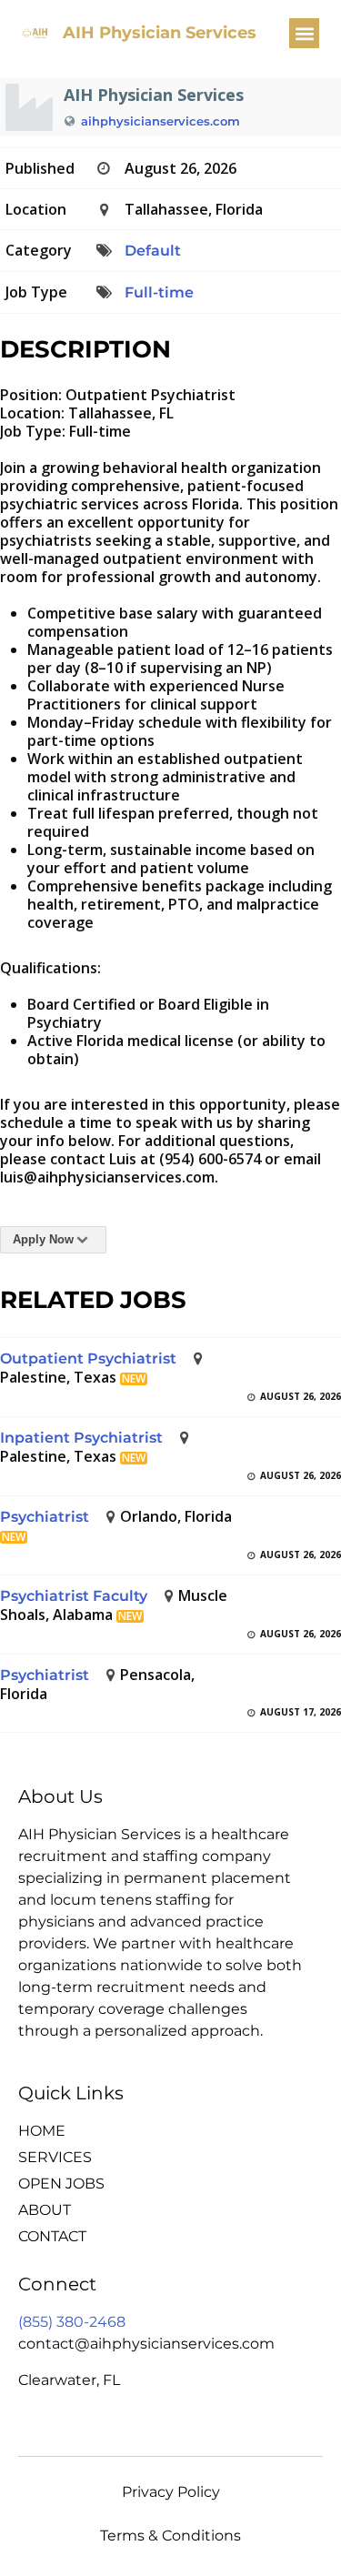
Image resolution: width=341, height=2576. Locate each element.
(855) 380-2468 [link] (72, 2322)
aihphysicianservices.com (160, 121)
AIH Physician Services (160, 33)
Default (153, 251)
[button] (304, 33)
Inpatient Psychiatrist (81, 1438)
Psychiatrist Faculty (74, 1596)
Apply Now (43, 1239)
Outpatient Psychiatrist (88, 1358)
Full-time (159, 292)
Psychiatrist (45, 1517)
